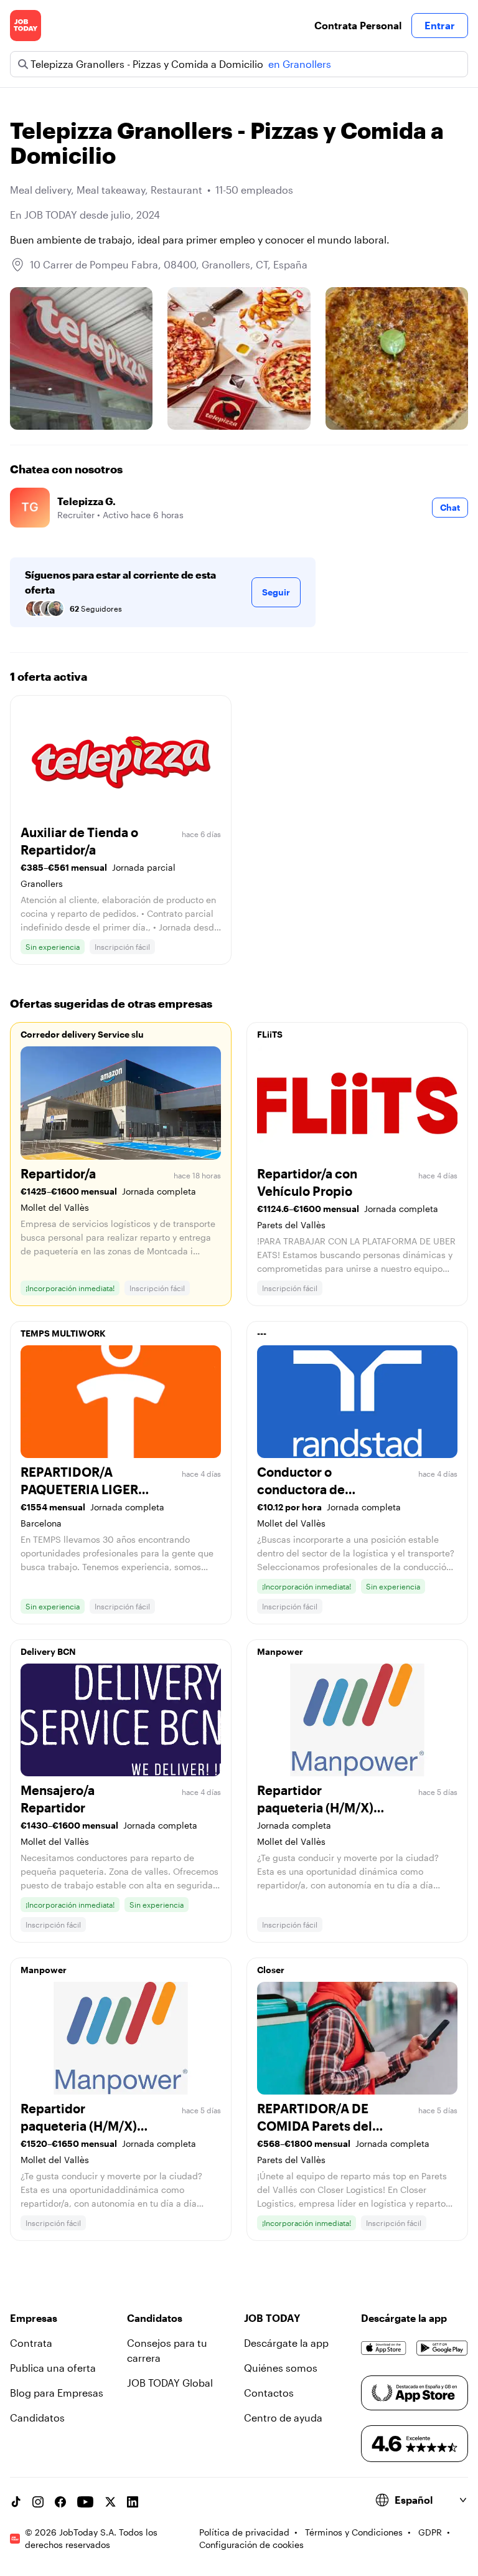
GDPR (430, 2532)
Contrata (31, 2343)
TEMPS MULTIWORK (63, 1333)
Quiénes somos (281, 2368)
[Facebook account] (60, 2502)
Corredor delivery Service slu (82, 1034)
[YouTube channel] (85, 2502)
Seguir (276, 592)
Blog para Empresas (57, 2393)
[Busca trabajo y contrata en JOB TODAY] (26, 26)
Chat (450, 507)
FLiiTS (270, 1034)
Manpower (280, 1651)
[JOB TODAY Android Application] (442, 2348)
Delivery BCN (48, 1651)
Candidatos (37, 2417)
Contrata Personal (358, 25)
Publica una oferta (53, 2368)
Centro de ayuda (283, 2417)
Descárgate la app (286, 2343)
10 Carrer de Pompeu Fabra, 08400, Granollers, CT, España (169, 264)
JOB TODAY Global (170, 2383)
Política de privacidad (244, 2532)
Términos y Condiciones (354, 2532)
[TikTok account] (16, 2502)
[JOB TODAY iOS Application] (384, 2348)
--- (262, 1333)
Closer (271, 1970)
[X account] (110, 2502)
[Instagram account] (38, 2502)
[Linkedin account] (133, 2502)
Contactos (269, 2393)
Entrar (440, 25)
